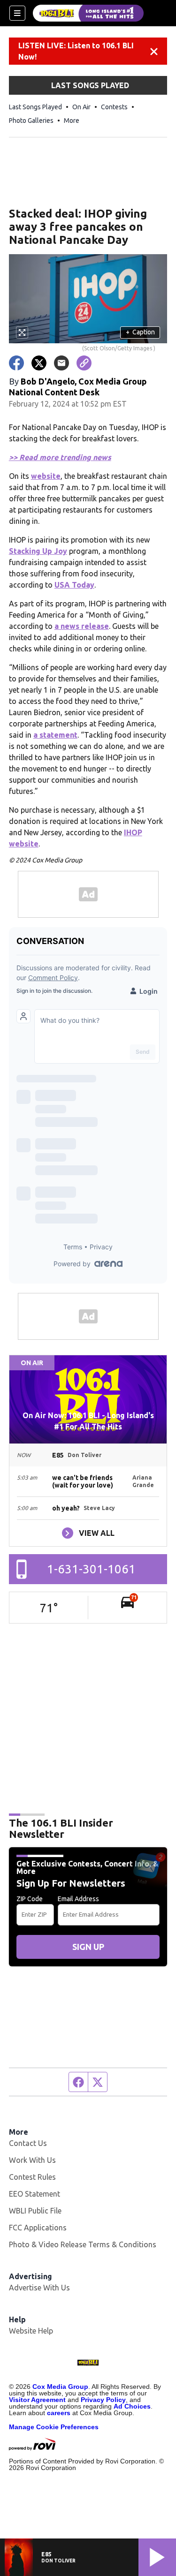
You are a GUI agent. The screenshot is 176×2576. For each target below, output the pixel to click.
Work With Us (32, 2160)
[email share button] (61, 363)
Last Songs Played (35, 107)
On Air (81, 107)
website (46, 476)
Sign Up (88, 1947)
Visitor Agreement (37, 2400)
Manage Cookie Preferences (54, 2427)
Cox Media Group (60, 2387)
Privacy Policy (103, 2400)
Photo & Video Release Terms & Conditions (83, 2244)
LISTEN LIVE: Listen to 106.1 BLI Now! (76, 51)
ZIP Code (30, 1899)
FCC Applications (38, 2228)
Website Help (31, 2331)
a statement (55, 735)
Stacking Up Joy (38, 551)
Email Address (78, 1899)
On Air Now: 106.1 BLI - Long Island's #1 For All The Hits (88, 1421)
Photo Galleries (31, 121)
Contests (114, 107)
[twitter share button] (39, 363)
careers (59, 2413)
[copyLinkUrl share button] (84, 363)
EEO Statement (34, 2194)
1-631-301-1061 (91, 1569)
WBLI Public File (35, 2211)
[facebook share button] (16, 363)
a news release (82, 626)
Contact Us (28, 2143)
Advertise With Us (39, 2288)
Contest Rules (32, 2177)
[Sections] (17, 13)
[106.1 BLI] (88, 13)
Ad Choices (132, 2406)
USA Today (74, 585)
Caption (140, 332)
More (72, 121)
